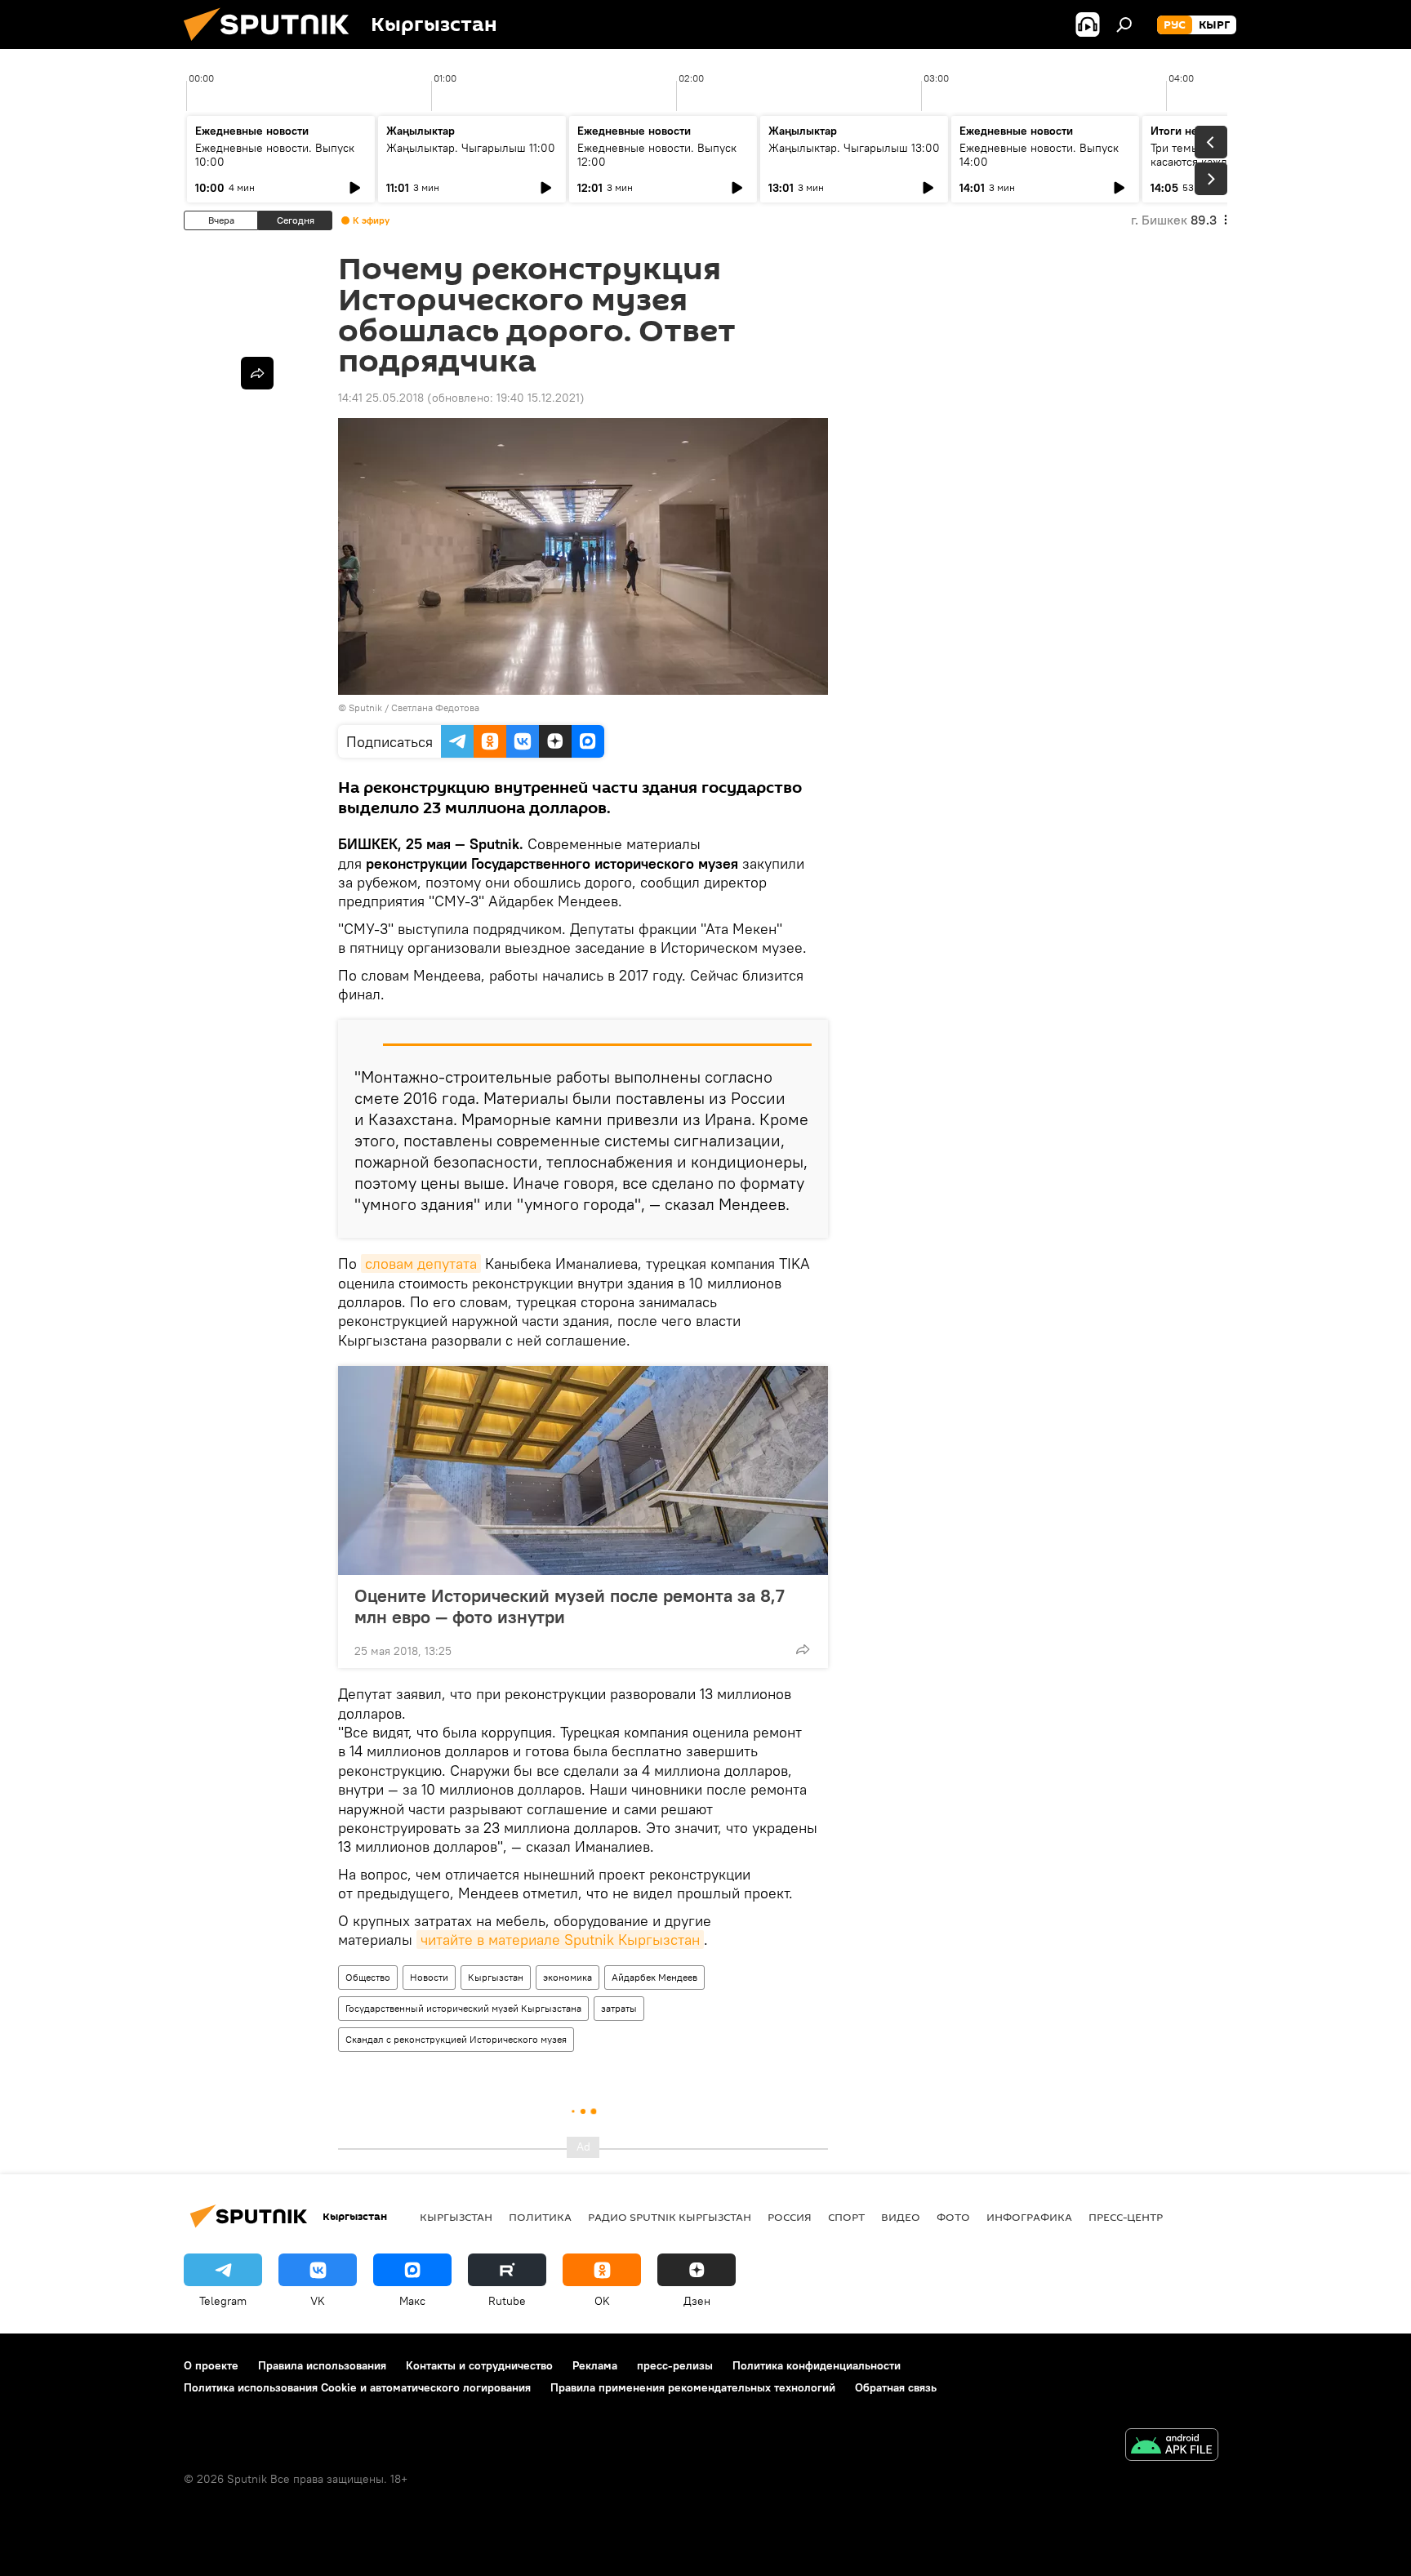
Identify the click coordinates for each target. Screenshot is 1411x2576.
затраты (619, 2008)
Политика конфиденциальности (817, 2365)
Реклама (595, 2365)
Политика (540, 2217)
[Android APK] (1172, 2447)
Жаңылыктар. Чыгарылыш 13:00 (854, 148)
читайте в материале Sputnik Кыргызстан (560, 1940)
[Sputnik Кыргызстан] (273, 45)
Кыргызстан (496, 1977)
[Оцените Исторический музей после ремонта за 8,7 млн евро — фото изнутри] (583, 1470)
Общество (368, 1977)
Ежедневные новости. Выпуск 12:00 (657, 155)
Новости (429, 1977)
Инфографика (1029, 2217)
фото (953, 2217)
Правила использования (322, 2365)
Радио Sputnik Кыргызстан (670, 2217)
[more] (803, 1649)
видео (901, 2217)
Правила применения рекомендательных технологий (693, 2387)
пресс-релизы (675, 2365)
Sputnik (365, 707)
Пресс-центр (1126, 2217)
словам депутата (421, 1264)
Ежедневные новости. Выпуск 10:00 (275, 155)
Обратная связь (896, 2387)
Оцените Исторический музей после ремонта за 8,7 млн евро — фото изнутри (570, 1606)
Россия (790, 2217)
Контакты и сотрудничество (479, 2365)
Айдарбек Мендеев (654, 1977)
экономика (568, 1977)
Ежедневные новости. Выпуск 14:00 (1039, 155)
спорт (846, 2217)
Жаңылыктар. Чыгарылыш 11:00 (471, 148)
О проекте (211, 2365)
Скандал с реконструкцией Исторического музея (456, 2039)
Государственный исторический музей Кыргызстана (463, 2008)
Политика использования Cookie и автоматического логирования (357, 2387)
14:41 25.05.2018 (381, 398)
